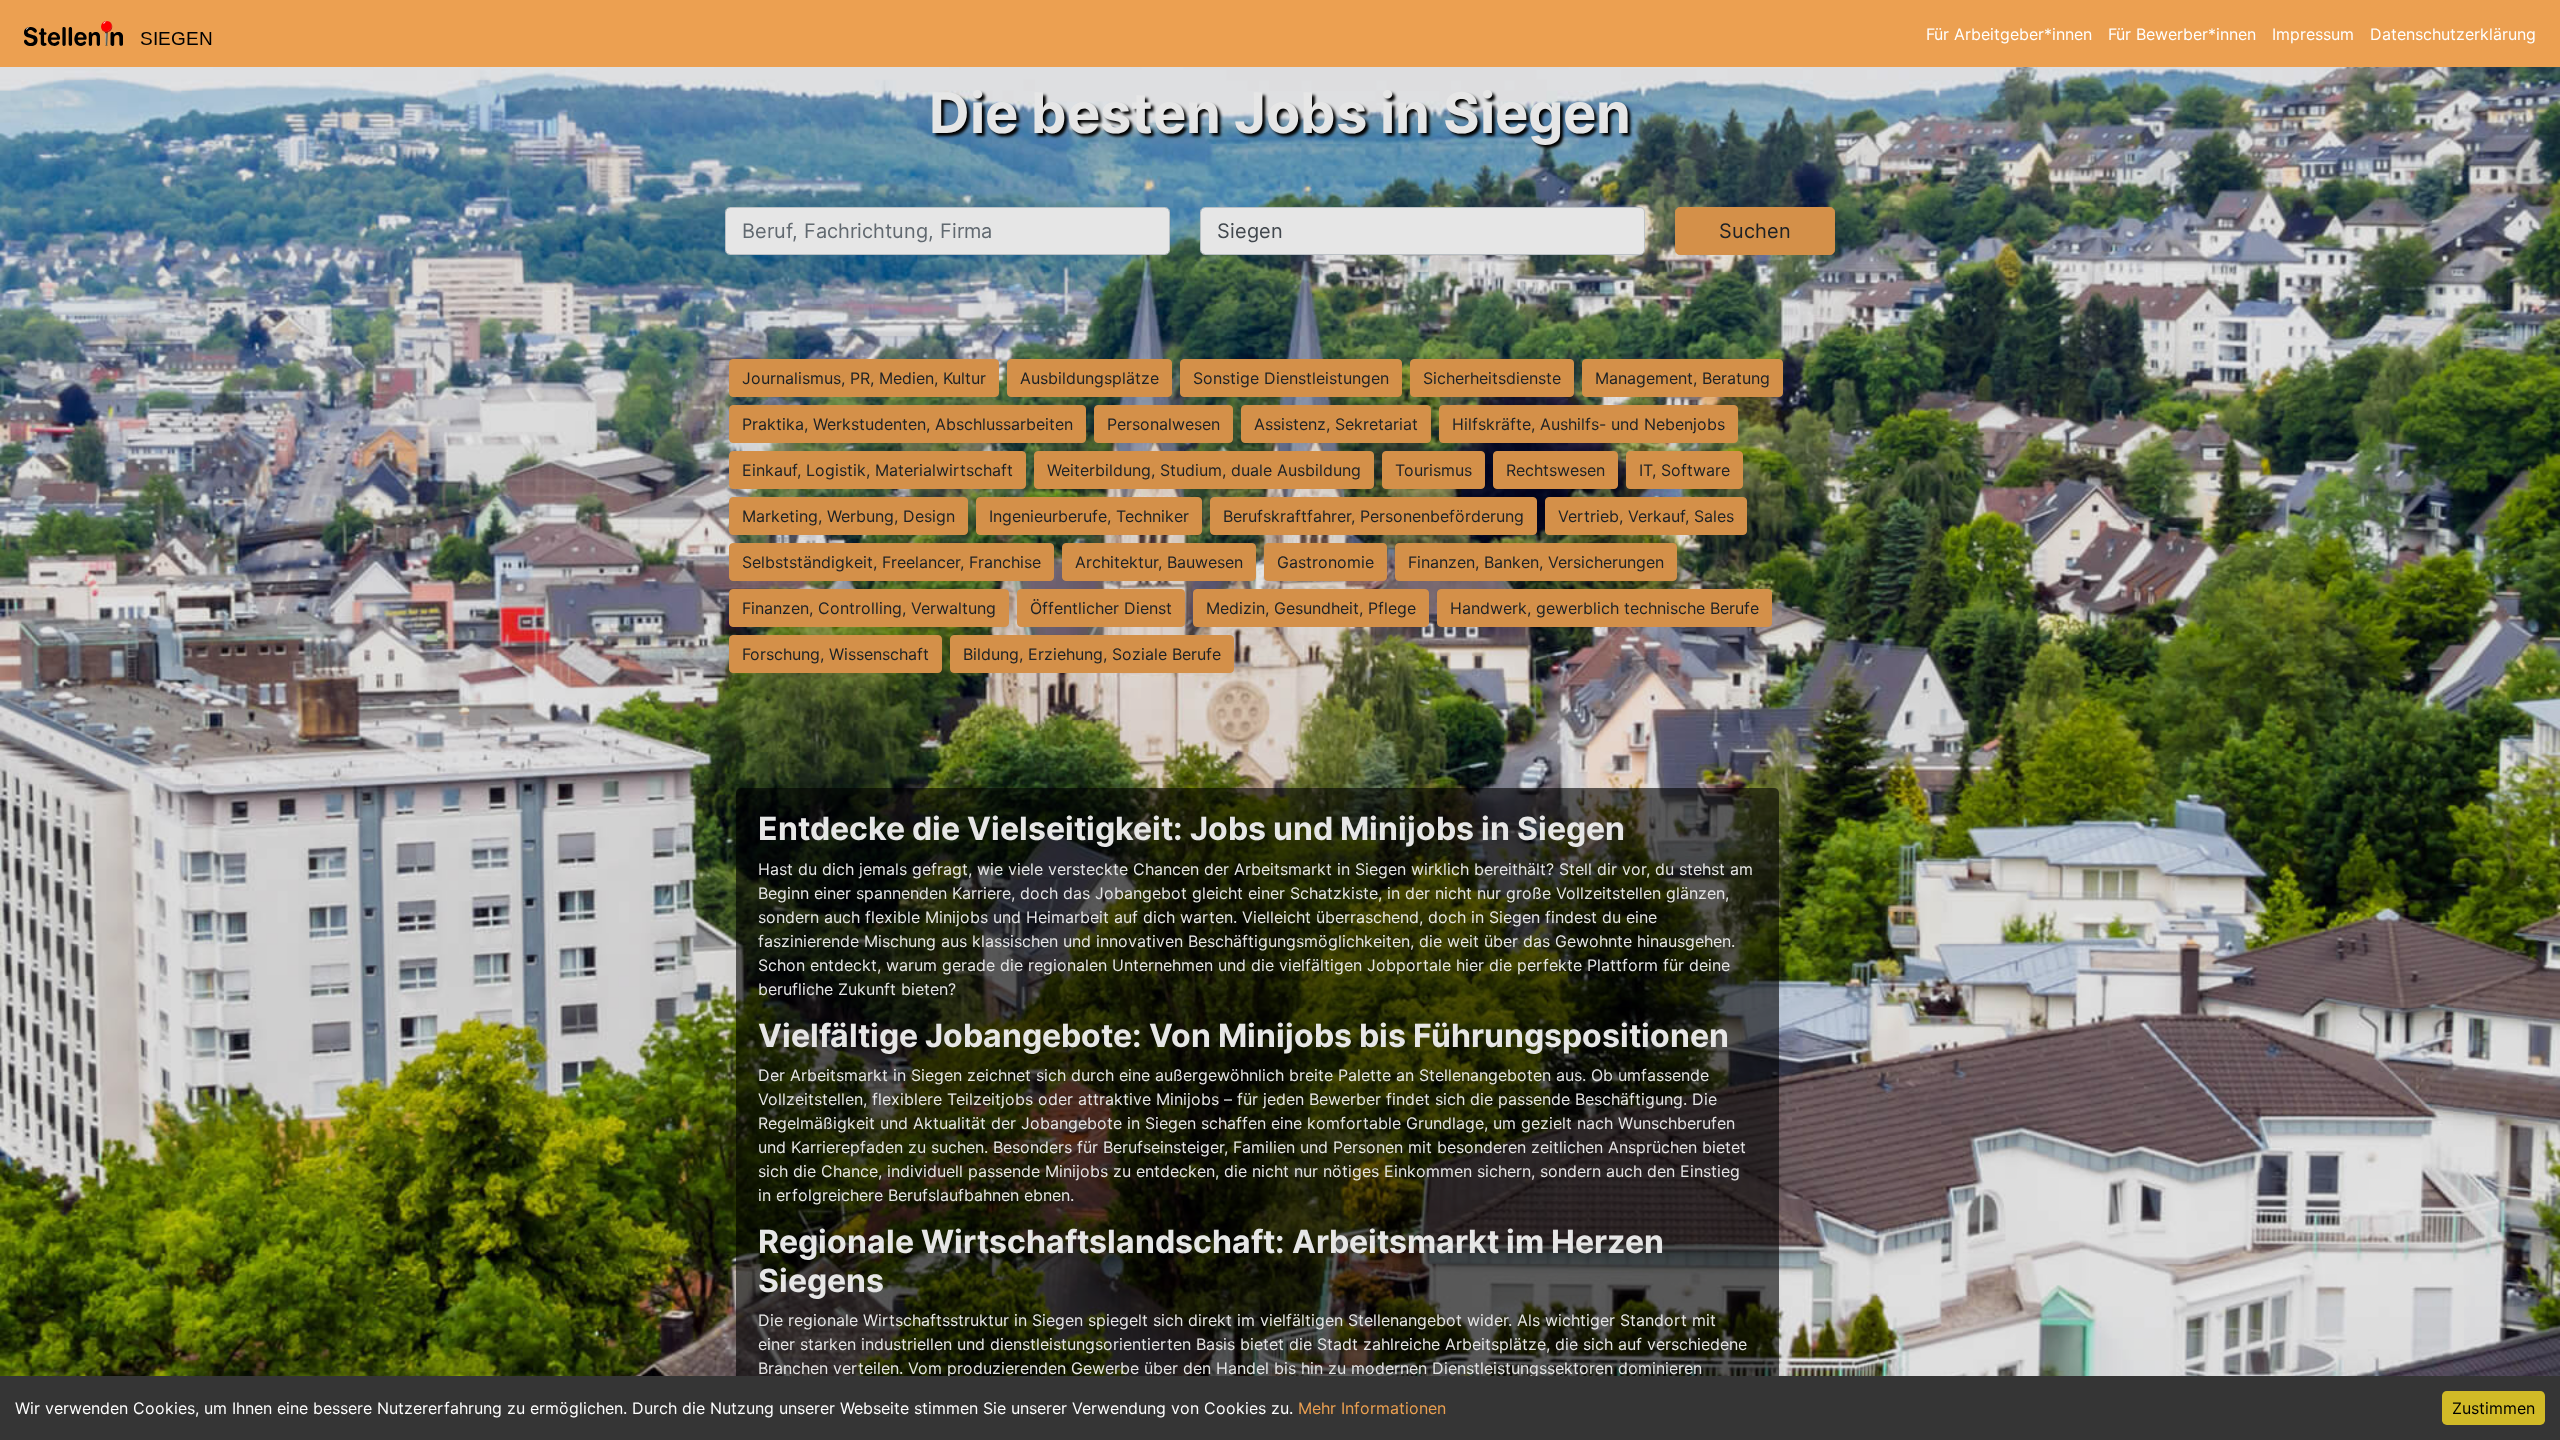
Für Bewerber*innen (2182, 34)
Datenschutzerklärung (2453, 34)
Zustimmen (2493, 1408)
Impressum (2313, 34)
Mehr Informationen (1372, 1408)
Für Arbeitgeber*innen (2009, 34)
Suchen (1755, 231)
